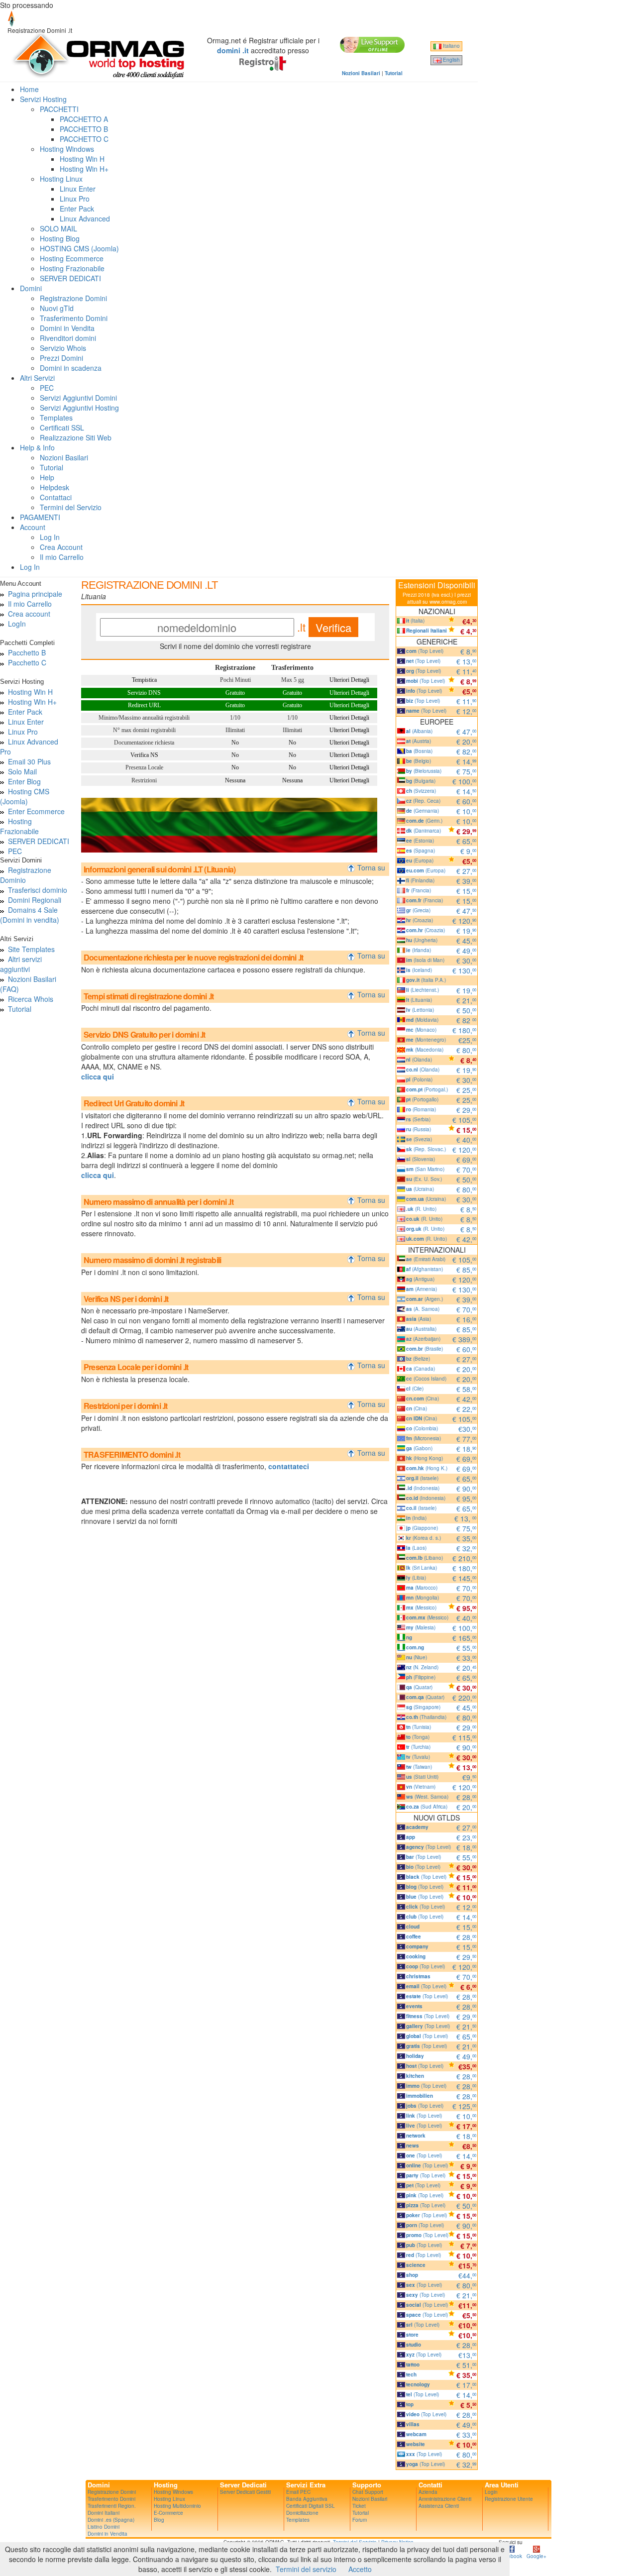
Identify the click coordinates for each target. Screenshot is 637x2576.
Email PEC (298, 2492)
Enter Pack (77, 209)
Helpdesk (54, 487)
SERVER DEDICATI (70, 278)
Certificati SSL (62, 428)
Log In (50, 537)
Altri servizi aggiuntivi (21, 964)
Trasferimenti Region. (112, 2506)
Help (47, 477)
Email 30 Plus (29, 761)
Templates (56, 418)
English (451, 60)
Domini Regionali (35, 900)
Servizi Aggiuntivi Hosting (79, 408)
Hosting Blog (60, 238)
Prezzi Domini (61, 358)
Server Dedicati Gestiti (245, 2492)
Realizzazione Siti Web (76, 437)
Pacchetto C (27, 662)
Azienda (428, 2492)
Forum (360, 2520)
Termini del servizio (306, 2569)
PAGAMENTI (40, 517)
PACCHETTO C (84, 139)
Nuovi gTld (57, 308)
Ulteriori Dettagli (349, 680)
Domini (31, 288)
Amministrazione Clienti (445, 2499)
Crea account (29, 614)
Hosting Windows (67, 149)
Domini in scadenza (71, 368)
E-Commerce (168, 2513)
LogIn (17, 624)
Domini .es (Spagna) (111, 2520)
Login (491, 2492)
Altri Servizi (37, 378)
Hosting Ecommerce (72, 258)
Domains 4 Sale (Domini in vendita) (30, 915)
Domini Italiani (104, 2513)
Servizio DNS (144, 693)
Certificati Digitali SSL (311, 2506)
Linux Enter (78, 189)
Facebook (511, 2556)
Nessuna (235, 780)
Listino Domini (104, 2527)
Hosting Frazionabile (72, 268)
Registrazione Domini (73, 298)
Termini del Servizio (71, 507)
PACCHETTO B (84, 129)
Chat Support (368, 2492)
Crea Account (61, 547)
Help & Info (37, 447)
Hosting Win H (82, 159)
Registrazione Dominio (26, 875)
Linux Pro (75, 199)
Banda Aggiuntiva (307, 2499)
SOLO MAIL (58, 228)
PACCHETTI (59, 109)
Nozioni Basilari (64, 457)
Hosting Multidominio (177, 2506)
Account (33, 527)
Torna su (372, 867)
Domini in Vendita (67, 328)
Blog (159, 2520)
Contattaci (56, 497)
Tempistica (144, 680)
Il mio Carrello (62, 557)
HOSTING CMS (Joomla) (79, 248)
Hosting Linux (61, 179)
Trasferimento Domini (74, 318)
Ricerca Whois (31, 999)
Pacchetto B (27, 652)
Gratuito (235, 693)
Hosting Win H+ (84, 169)
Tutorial (52, 467)
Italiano (451, 46)
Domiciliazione (302, 2513)
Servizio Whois (63, 348)
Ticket (359, 2506)
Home (29, 89)
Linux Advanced (85, 218)
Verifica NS (144, 755)
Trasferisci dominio (38, 890)
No (235, 743)
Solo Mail (22, 771)
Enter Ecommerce (36, 811)
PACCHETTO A (84, 119)
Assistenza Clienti (439, 2506)
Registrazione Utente (509, 2499)
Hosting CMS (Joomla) (25, 796)
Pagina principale (35, 594)
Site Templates (31, 949)
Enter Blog (24, 781)
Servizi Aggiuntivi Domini (78, 398)
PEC (47, 388)
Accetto (360, 2569)
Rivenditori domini (68, 338)
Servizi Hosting (43, 99)
